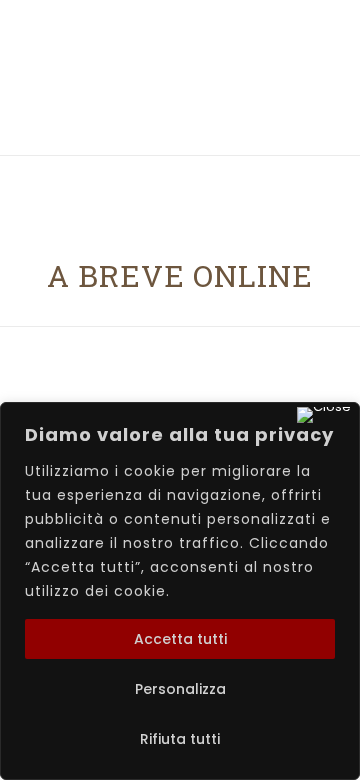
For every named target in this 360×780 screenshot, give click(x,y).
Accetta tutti (180, 639)
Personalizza (180, 689)
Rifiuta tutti (180, 739)
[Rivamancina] (180, 125)
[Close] (324, 415)
